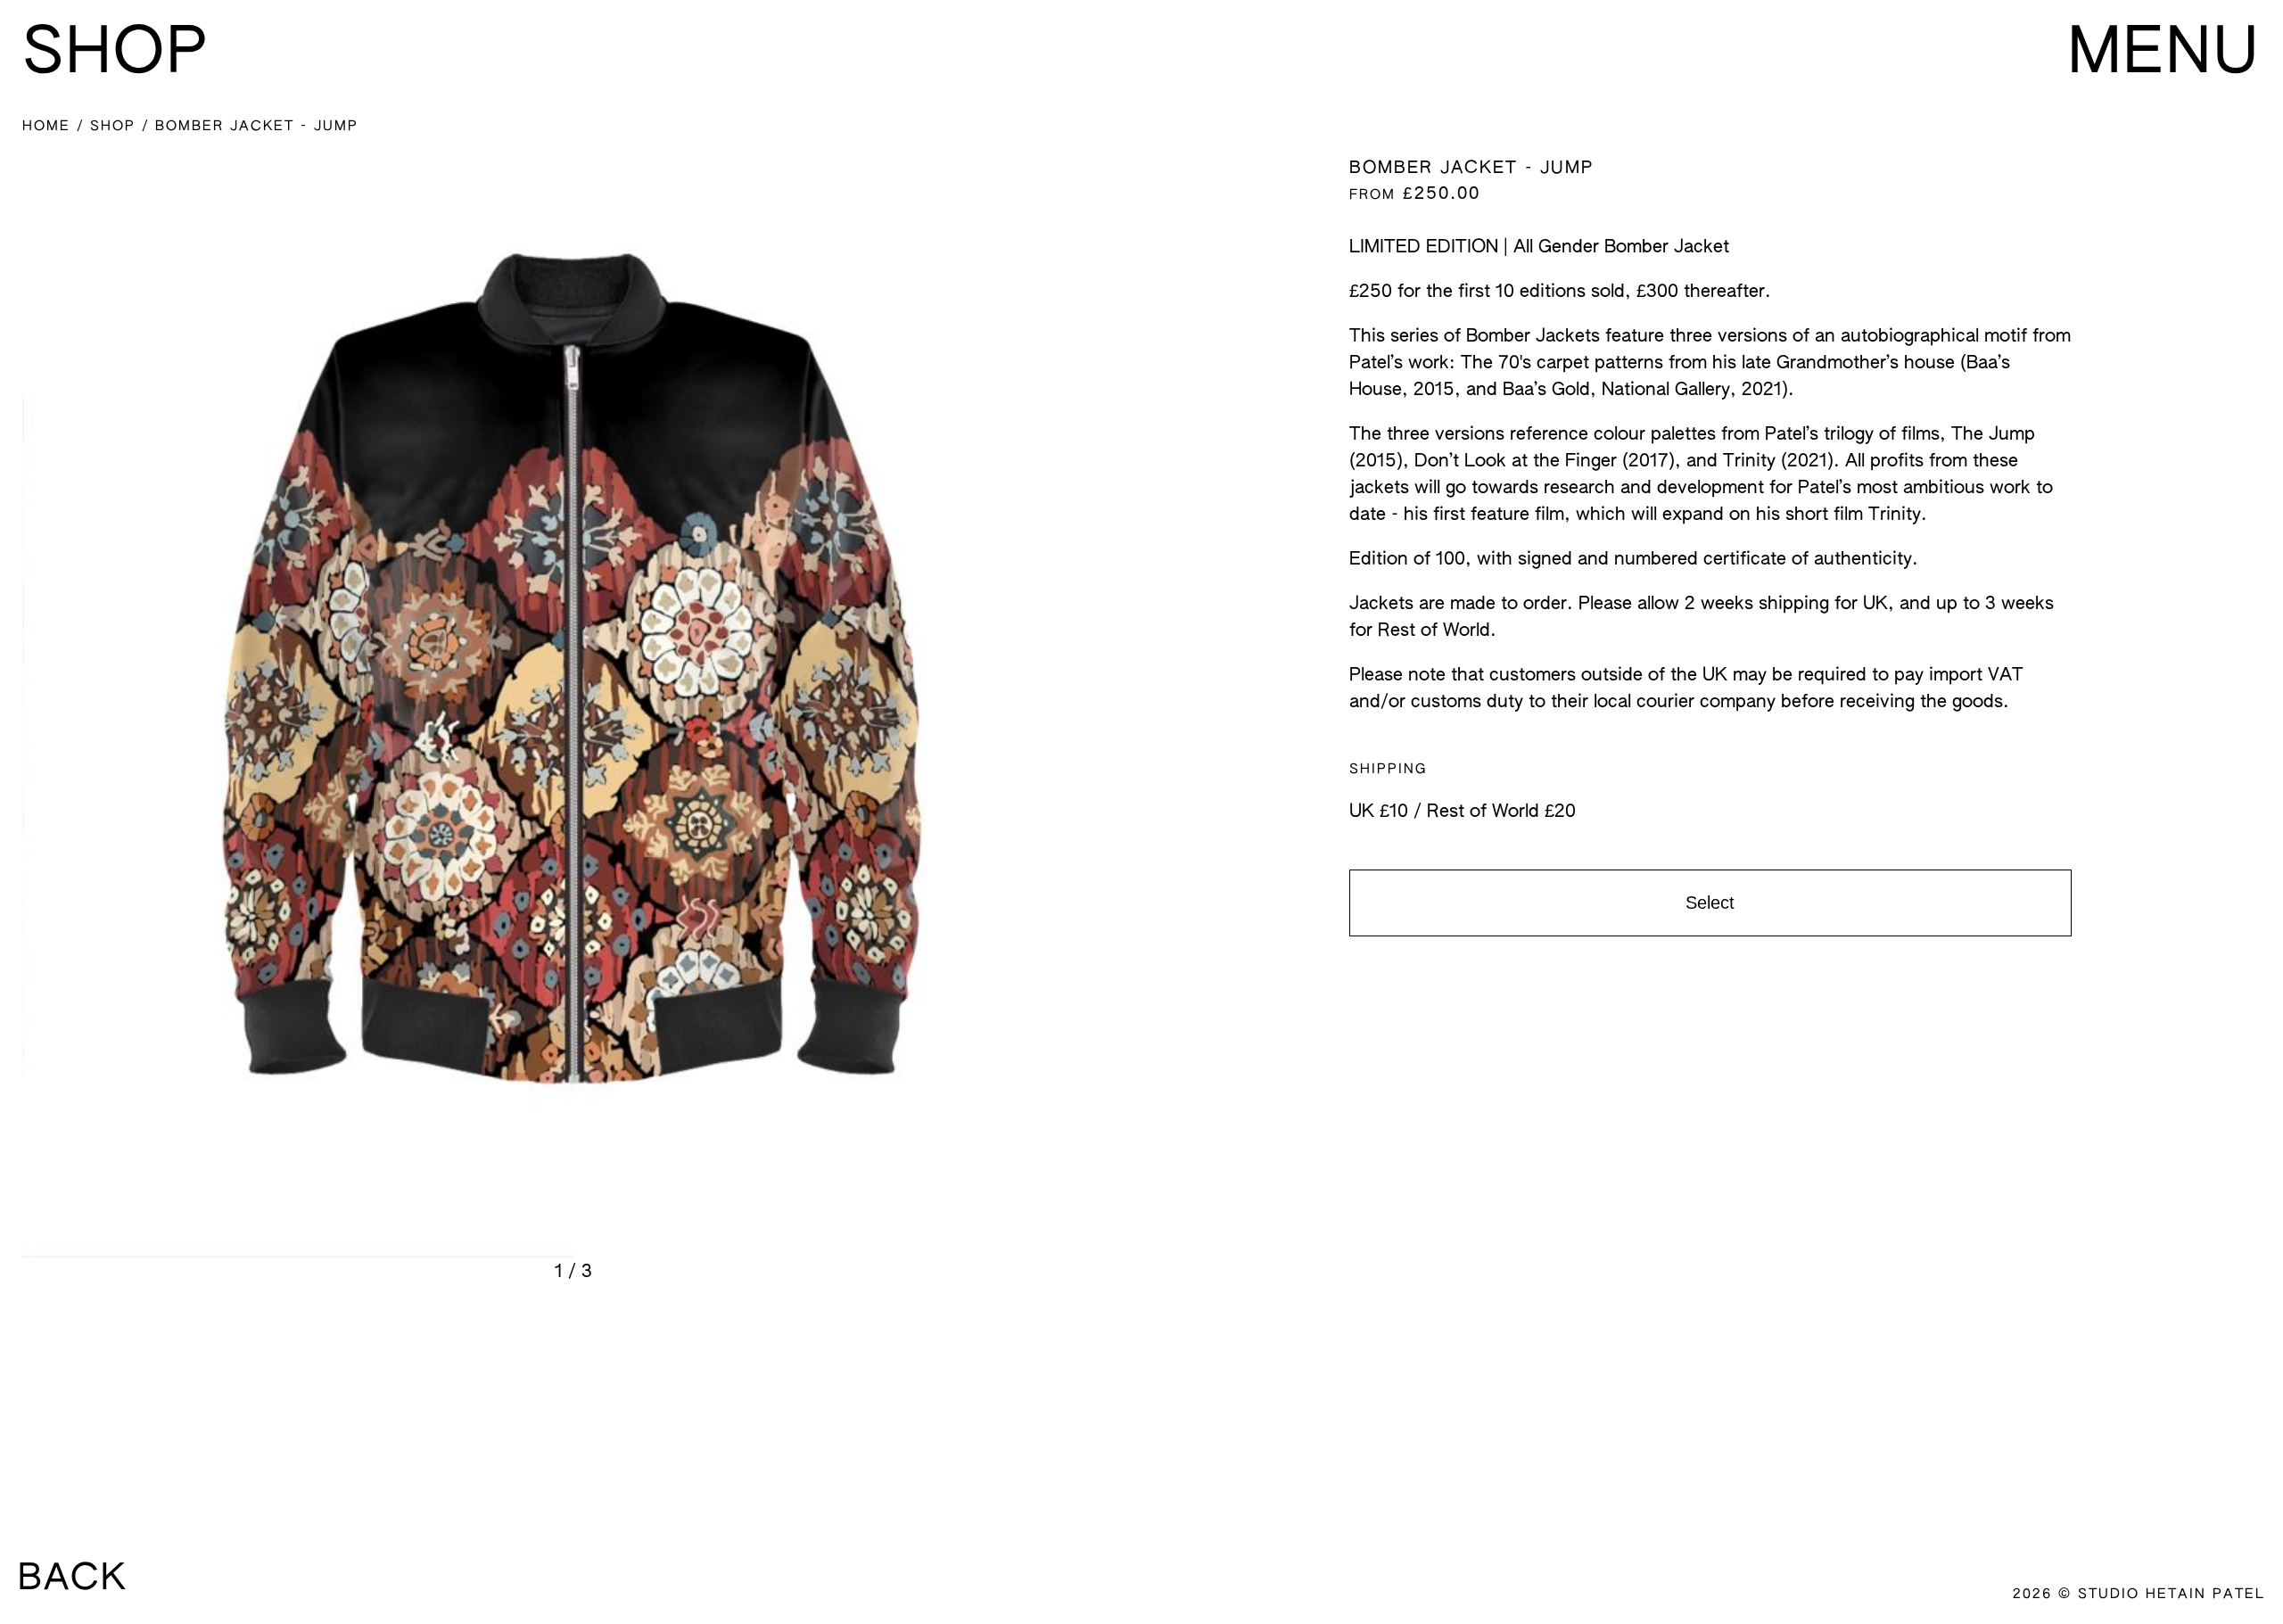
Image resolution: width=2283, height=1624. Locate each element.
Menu (2164, 55)
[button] (573, 721)
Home (49, 126)
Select (1710, 903)
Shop (116, 126)
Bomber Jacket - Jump (257, 126)
